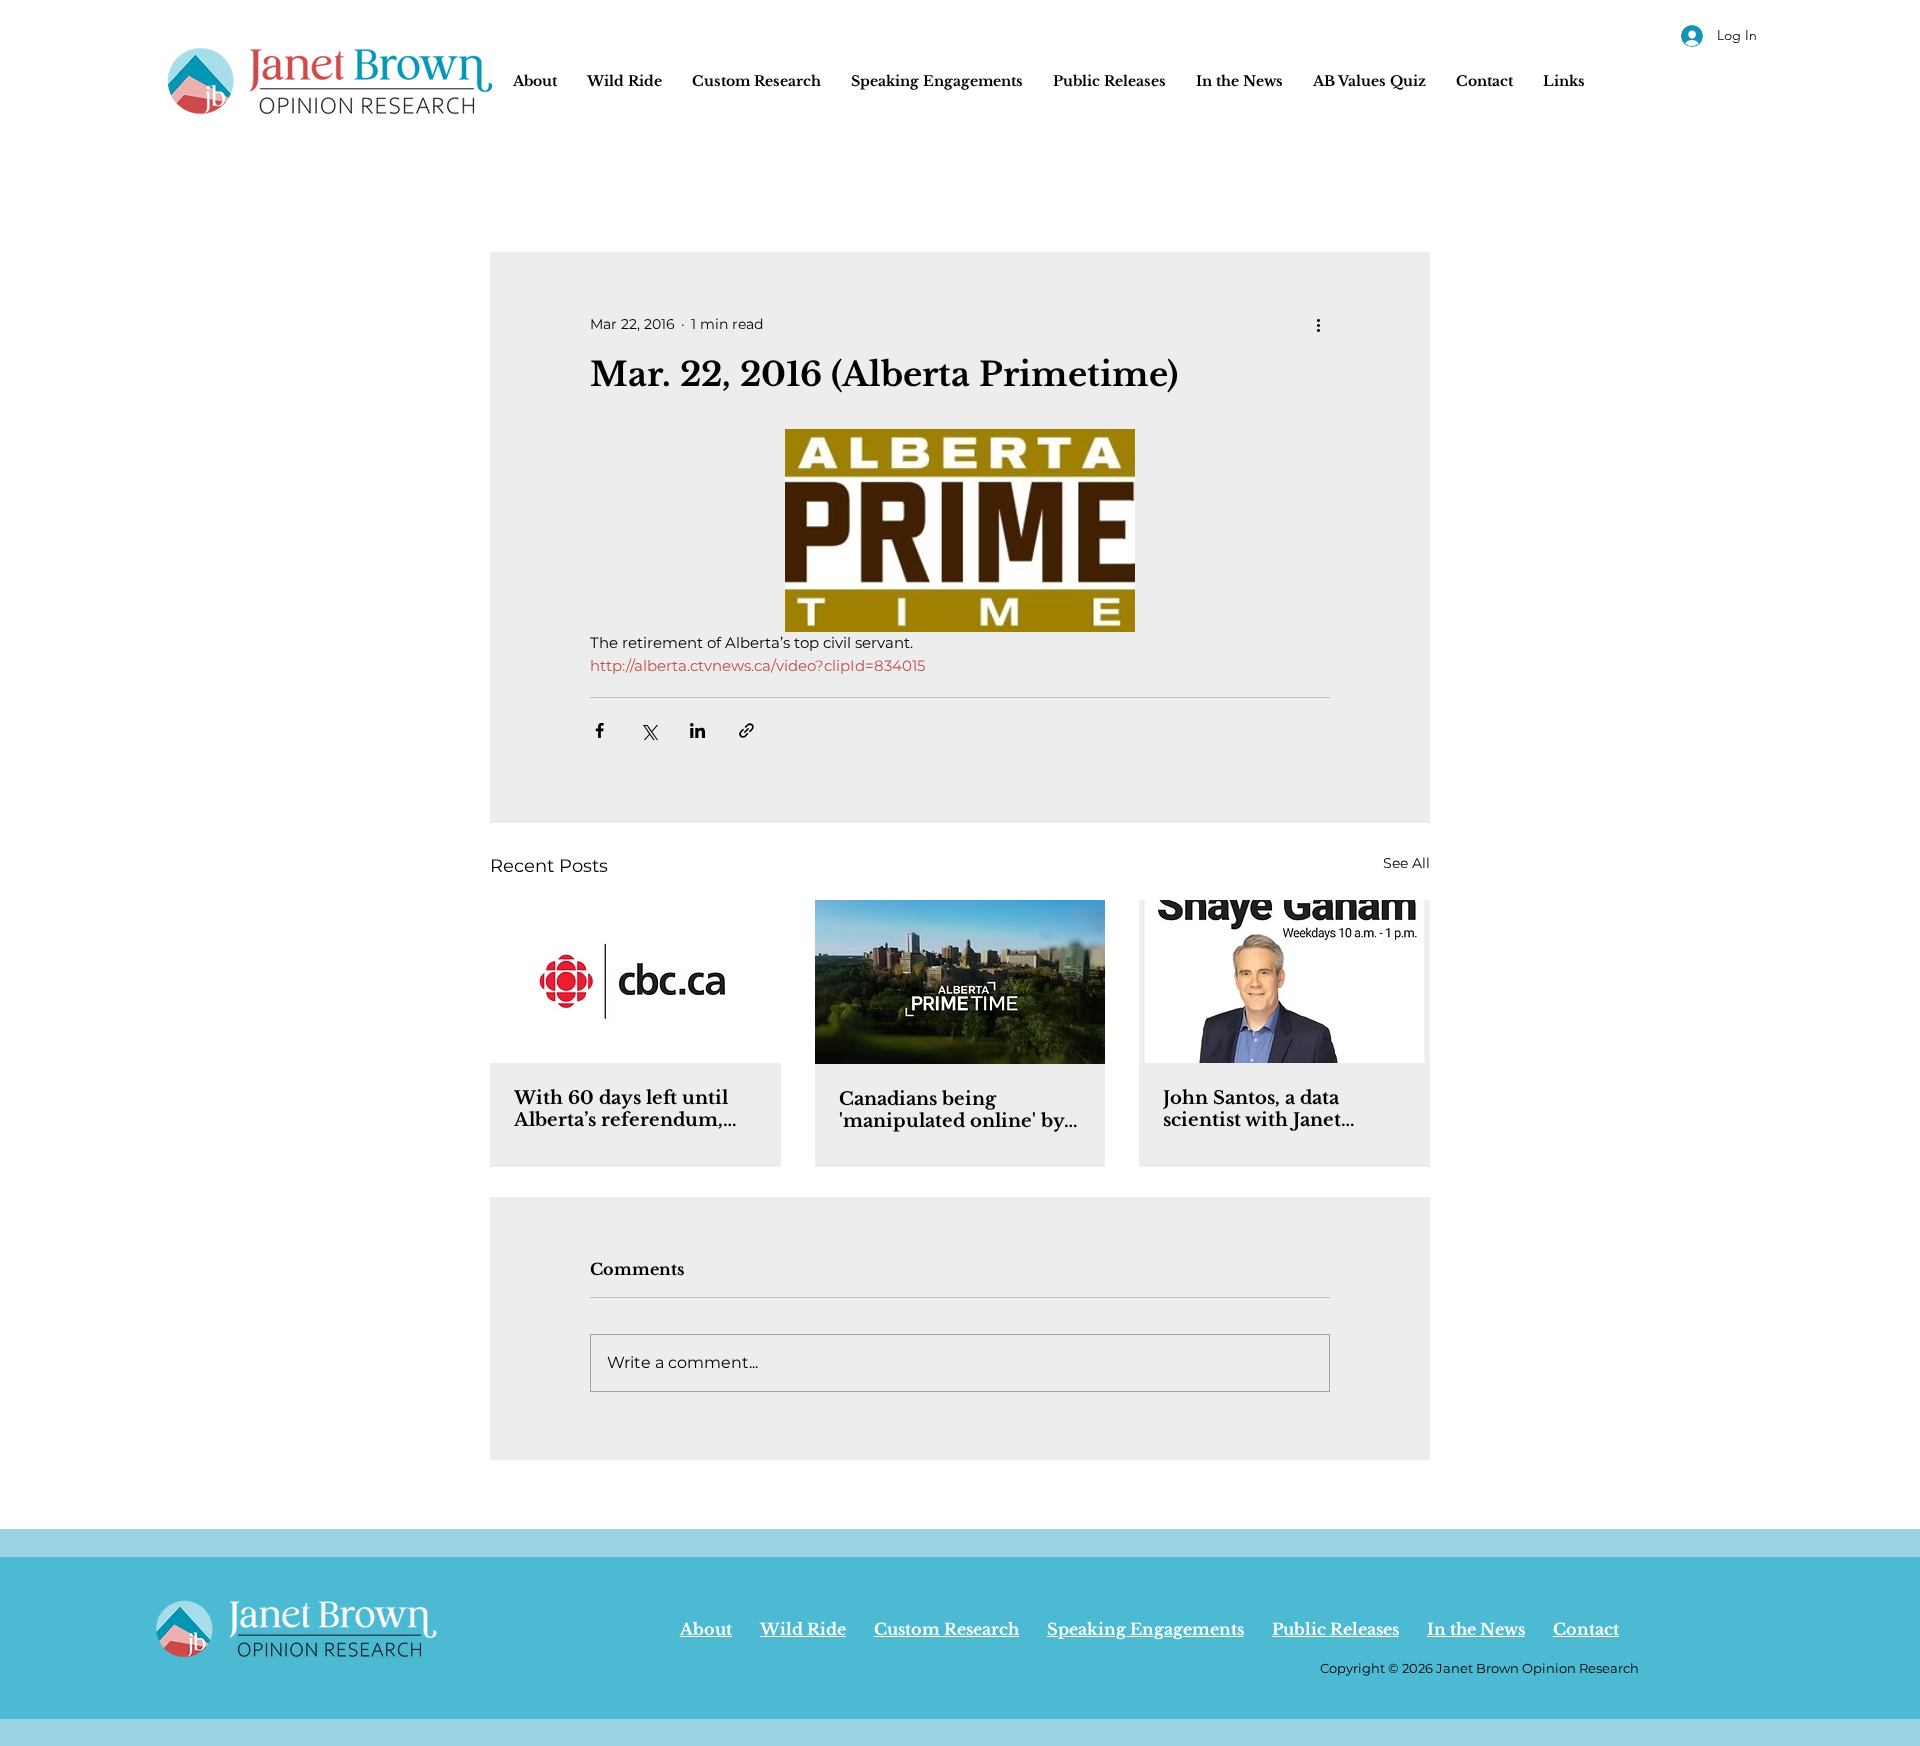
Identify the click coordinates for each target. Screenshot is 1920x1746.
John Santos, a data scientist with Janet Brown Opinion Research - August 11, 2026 (1261, 1109)
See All (1406, 863)
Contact (1586, 1629)
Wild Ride (803, 1629)
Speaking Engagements (1145, 1629)
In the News (1476, 1629)
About (706, 1629)
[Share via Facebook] (599, 730)
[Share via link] (746, 730)
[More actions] (1318, 324)
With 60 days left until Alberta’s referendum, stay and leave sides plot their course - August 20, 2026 (631, 1109)
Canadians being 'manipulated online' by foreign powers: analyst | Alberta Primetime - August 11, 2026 (954, 1110)
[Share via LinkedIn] (697, 730)
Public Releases (1335, 1629)
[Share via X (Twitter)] (648, 730)
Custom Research (946, 1629)
